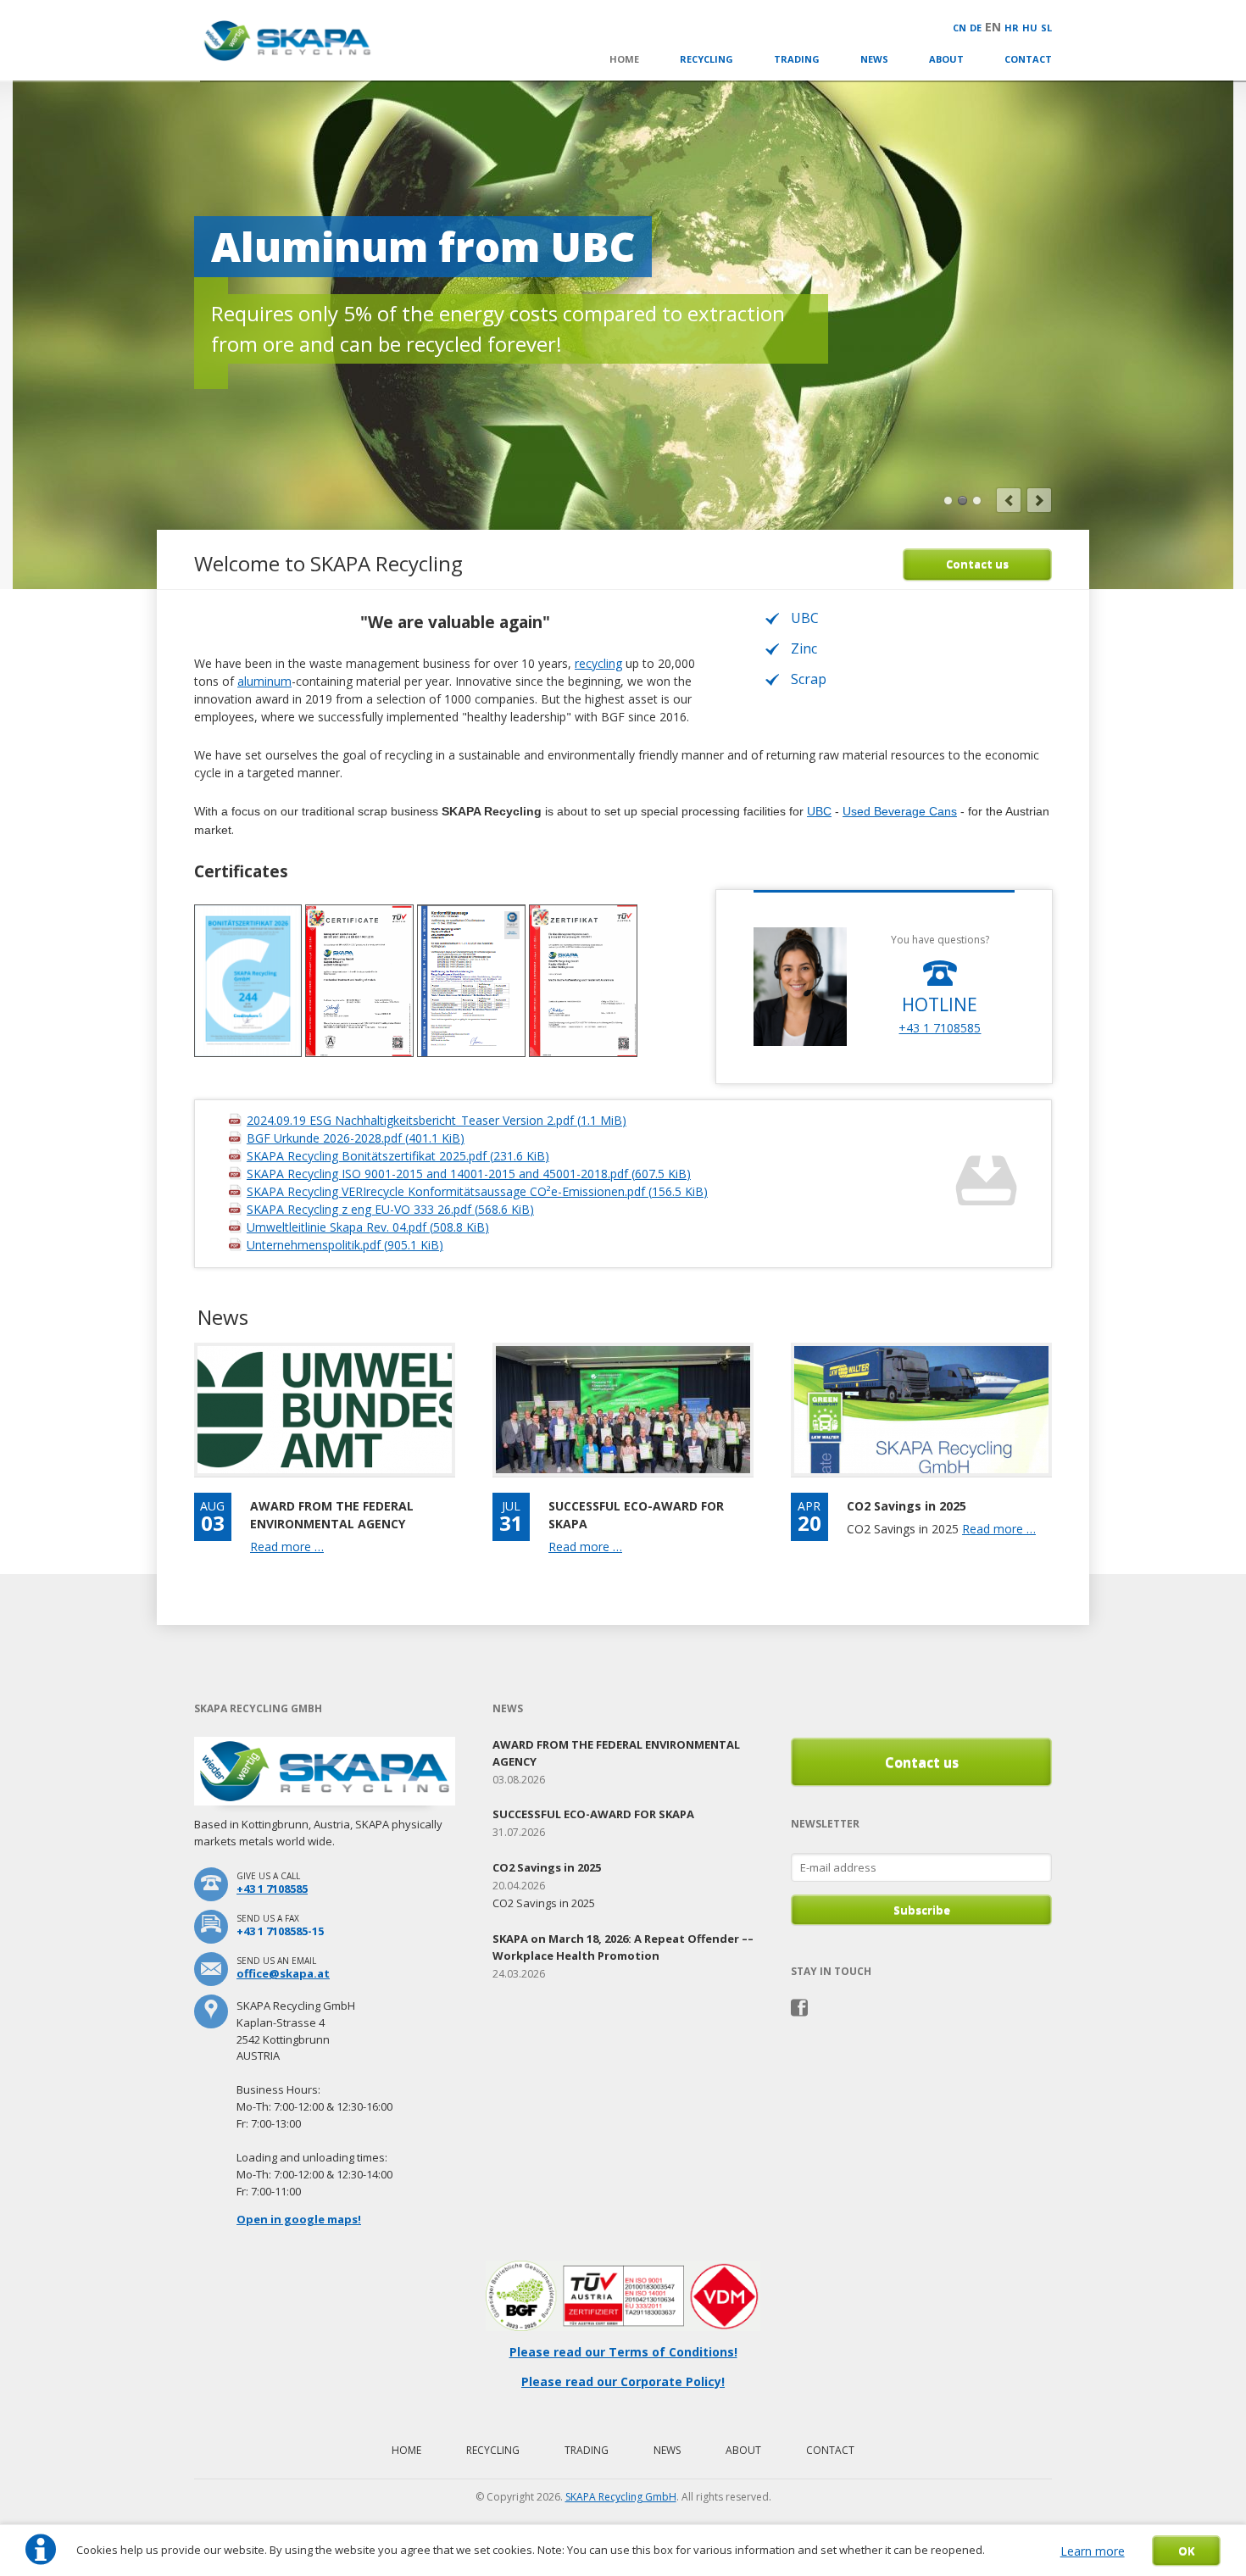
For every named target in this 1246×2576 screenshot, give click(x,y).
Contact (1028, 59)
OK (1186, 2551)
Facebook (800, 2008)
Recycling (706, 59)
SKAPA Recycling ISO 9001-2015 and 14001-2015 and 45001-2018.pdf (469, 1174)
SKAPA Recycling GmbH (621, 2497)
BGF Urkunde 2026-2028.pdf (356, 1138)
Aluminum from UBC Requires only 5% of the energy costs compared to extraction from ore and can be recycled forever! (962, 501)
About (946, 59)
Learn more (1093, 2551)
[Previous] (1009, 500)
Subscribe (922, 1910)
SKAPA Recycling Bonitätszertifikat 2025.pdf (398, 1156)
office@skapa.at (283, 1973)
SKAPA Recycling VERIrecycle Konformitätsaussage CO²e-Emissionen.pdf (477, 1191)
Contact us (977, 564)
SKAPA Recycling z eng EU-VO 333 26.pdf (390, 1209)
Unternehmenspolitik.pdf (345, 1245)
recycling (598, 663)
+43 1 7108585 (940, 1028)
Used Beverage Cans (900, 811)
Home (624, 59)
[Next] (1039, 500)
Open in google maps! (299, 2219)
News (874, 59)
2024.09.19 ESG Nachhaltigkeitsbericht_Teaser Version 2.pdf (437, 1120)
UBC (819, 811)
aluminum (264, 681)
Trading (797, 59)
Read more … (287, 1547)
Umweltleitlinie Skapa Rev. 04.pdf (368, 1227)
